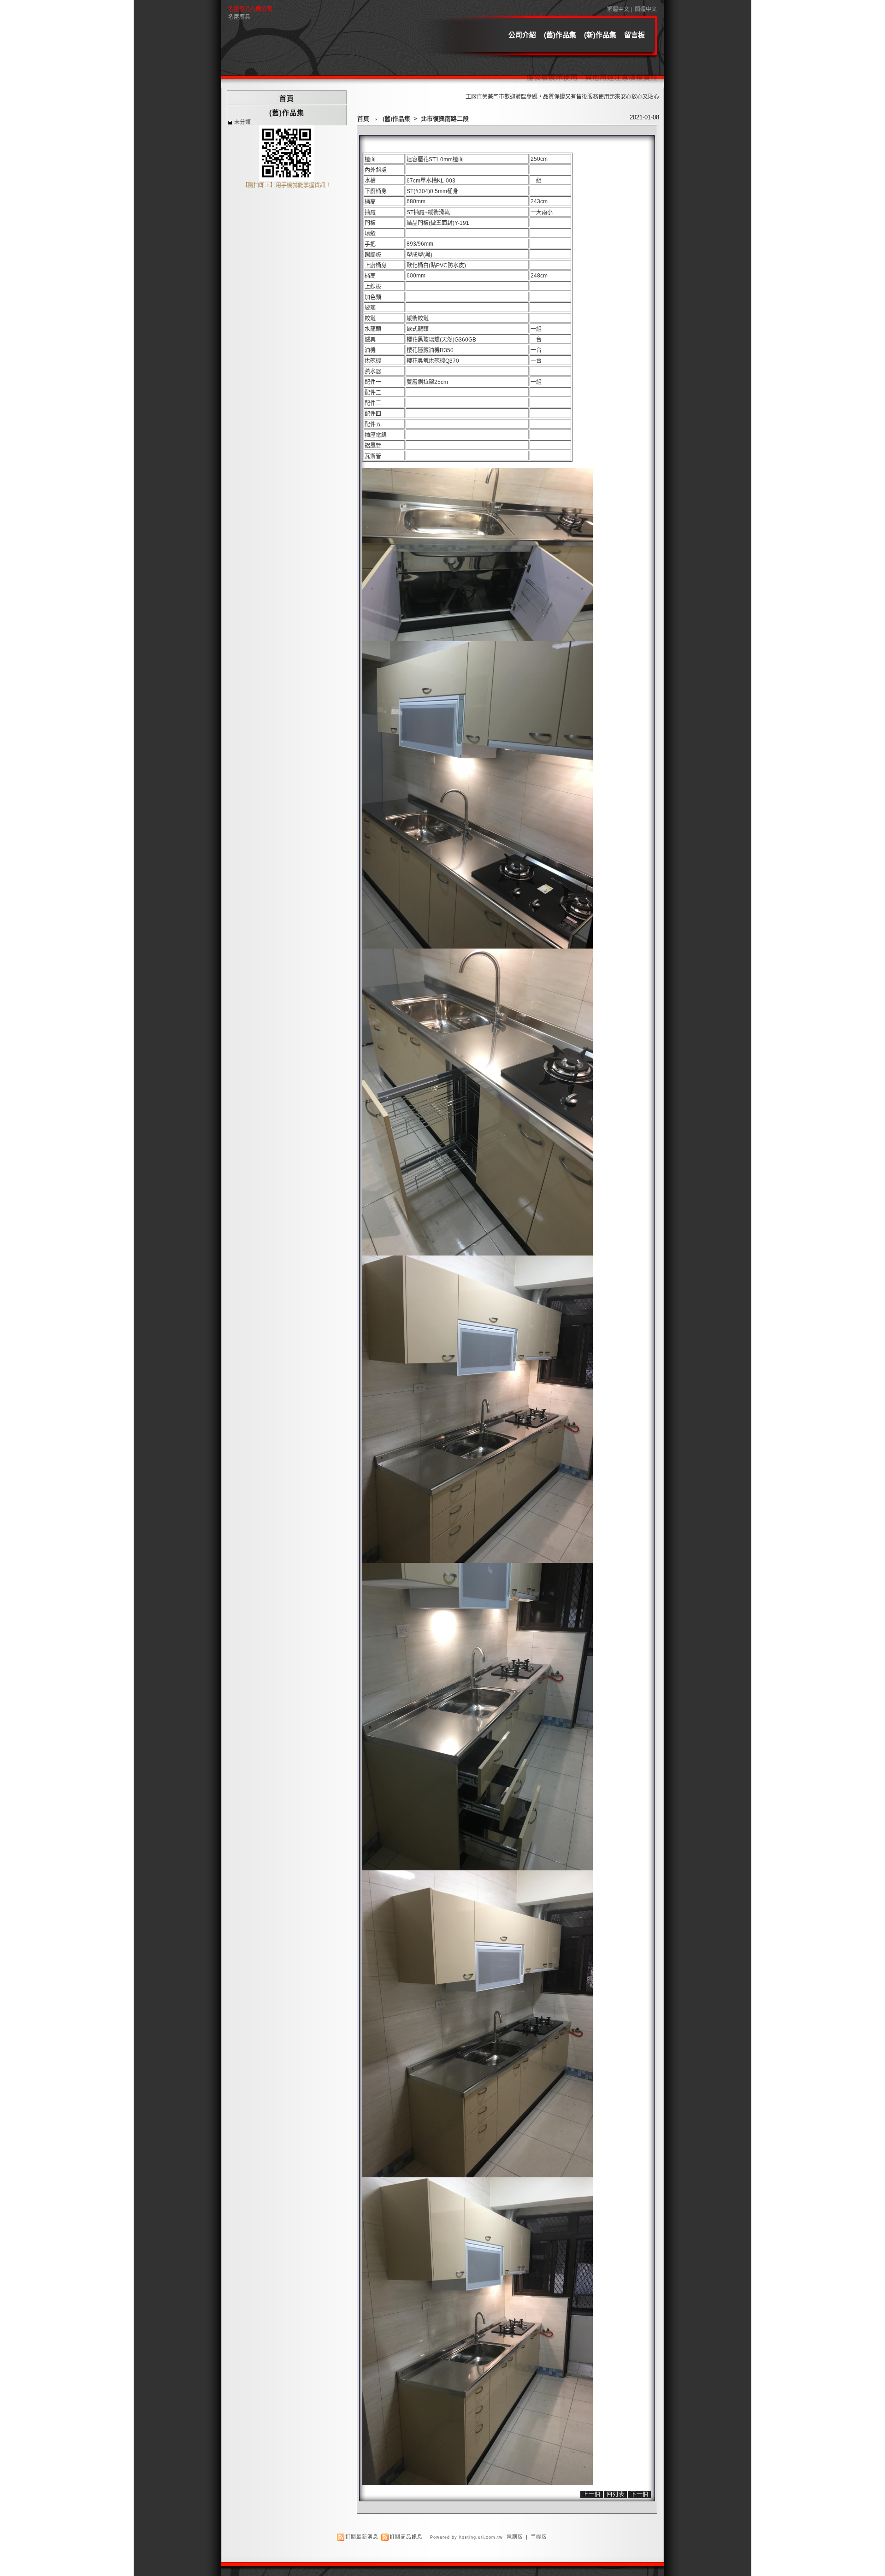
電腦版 (515, 2537)
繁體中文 (618, 9)
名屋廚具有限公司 (250, 9)
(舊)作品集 (560, 35)
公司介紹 (522, 35)
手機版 (539, 2537)
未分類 (242, 122)
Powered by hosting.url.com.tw (466, 2537)
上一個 (592, 2494)
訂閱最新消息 (362, 2537)
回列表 (616, 2494)
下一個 (640, 2494)
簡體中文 (646, 9)
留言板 (634, 35)
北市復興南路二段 (445, 119)
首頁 (363, 119)
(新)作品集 (600, 35)
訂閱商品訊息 (406, 2537)
